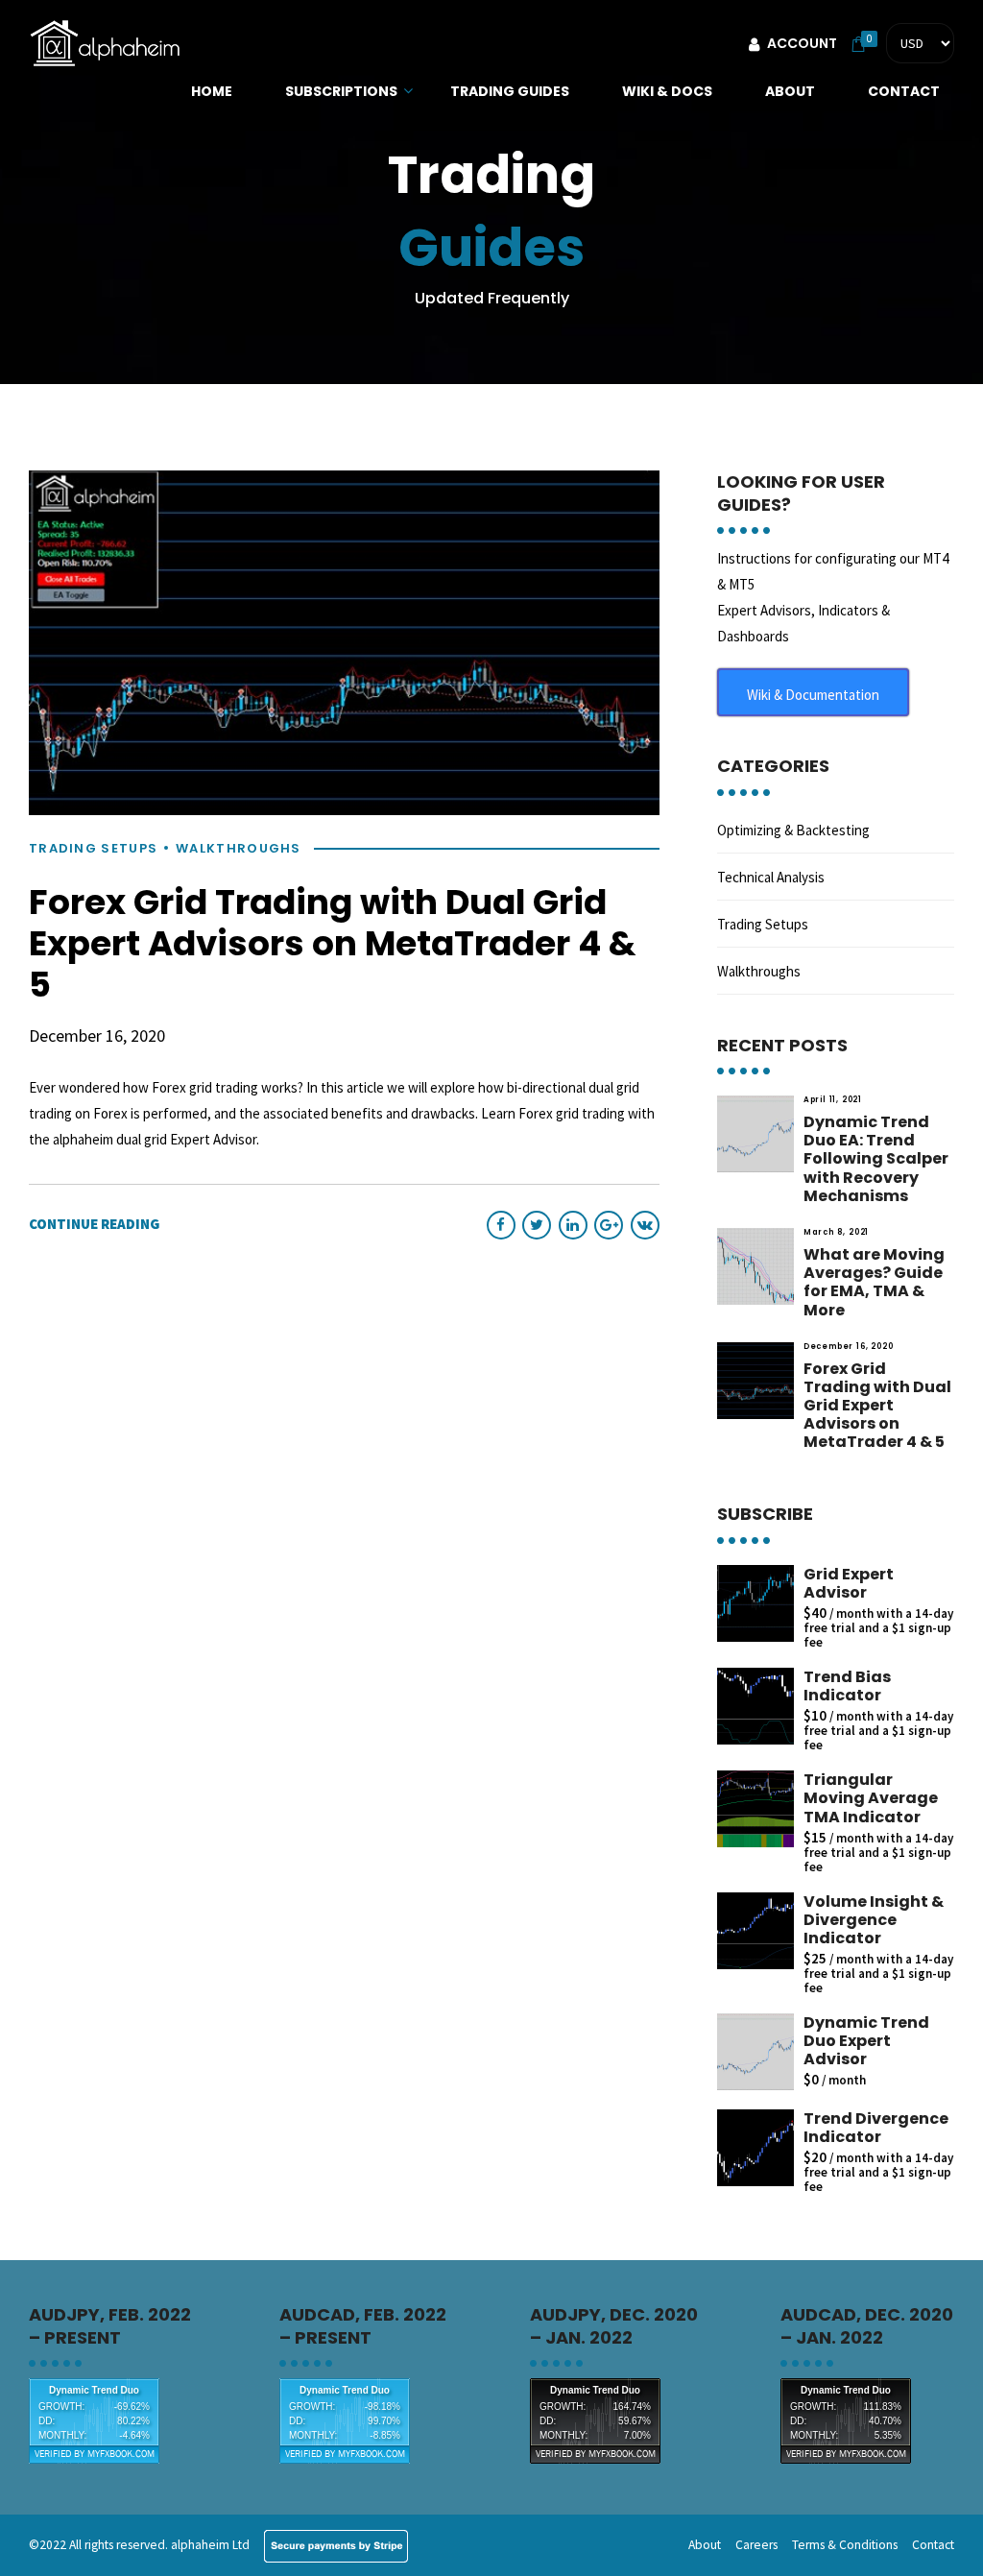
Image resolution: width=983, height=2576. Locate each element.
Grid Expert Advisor (849, 1583)
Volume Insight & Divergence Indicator (874, 1920)
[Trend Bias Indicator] (755, 1706)
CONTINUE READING (94, 1224)
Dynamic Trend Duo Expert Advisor (866, 2041)
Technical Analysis (771, 877)
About (790, 91)
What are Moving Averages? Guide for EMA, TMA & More (874, 1282)
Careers (756, 2545)
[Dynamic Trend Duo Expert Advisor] (755, 2052)
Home (212, 91)
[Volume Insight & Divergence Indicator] (755, 1931)
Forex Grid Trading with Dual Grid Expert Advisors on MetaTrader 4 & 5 (333, 943)
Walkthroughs (239, 849)
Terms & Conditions (845, 2545)
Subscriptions (341, 91)
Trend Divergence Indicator (876, 2128)
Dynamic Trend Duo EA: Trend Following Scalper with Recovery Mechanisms (876, 1159)
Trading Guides (510, 91)
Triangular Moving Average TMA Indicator (871, 1798)
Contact (904, 91)
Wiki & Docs (667, 91)
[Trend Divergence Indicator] (755, 2148)
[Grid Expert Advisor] (755, 1603)
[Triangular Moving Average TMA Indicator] (755, 1809)
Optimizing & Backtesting (793, 830)
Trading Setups (93, 849)
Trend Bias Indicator (847, 1686)
